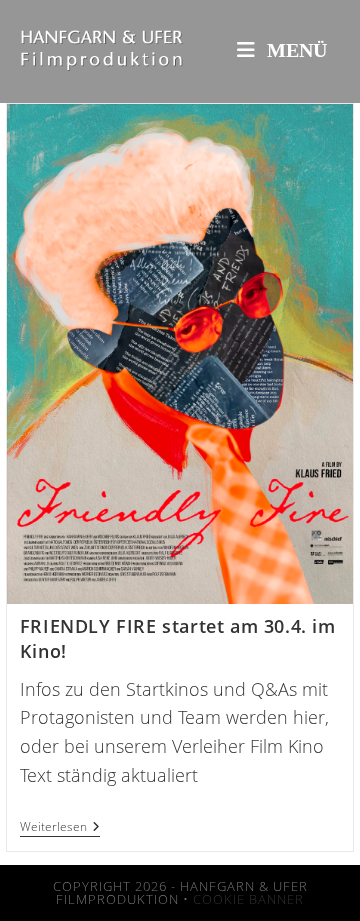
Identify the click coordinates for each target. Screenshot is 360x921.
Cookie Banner (248, 899)
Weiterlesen (60, 828)
